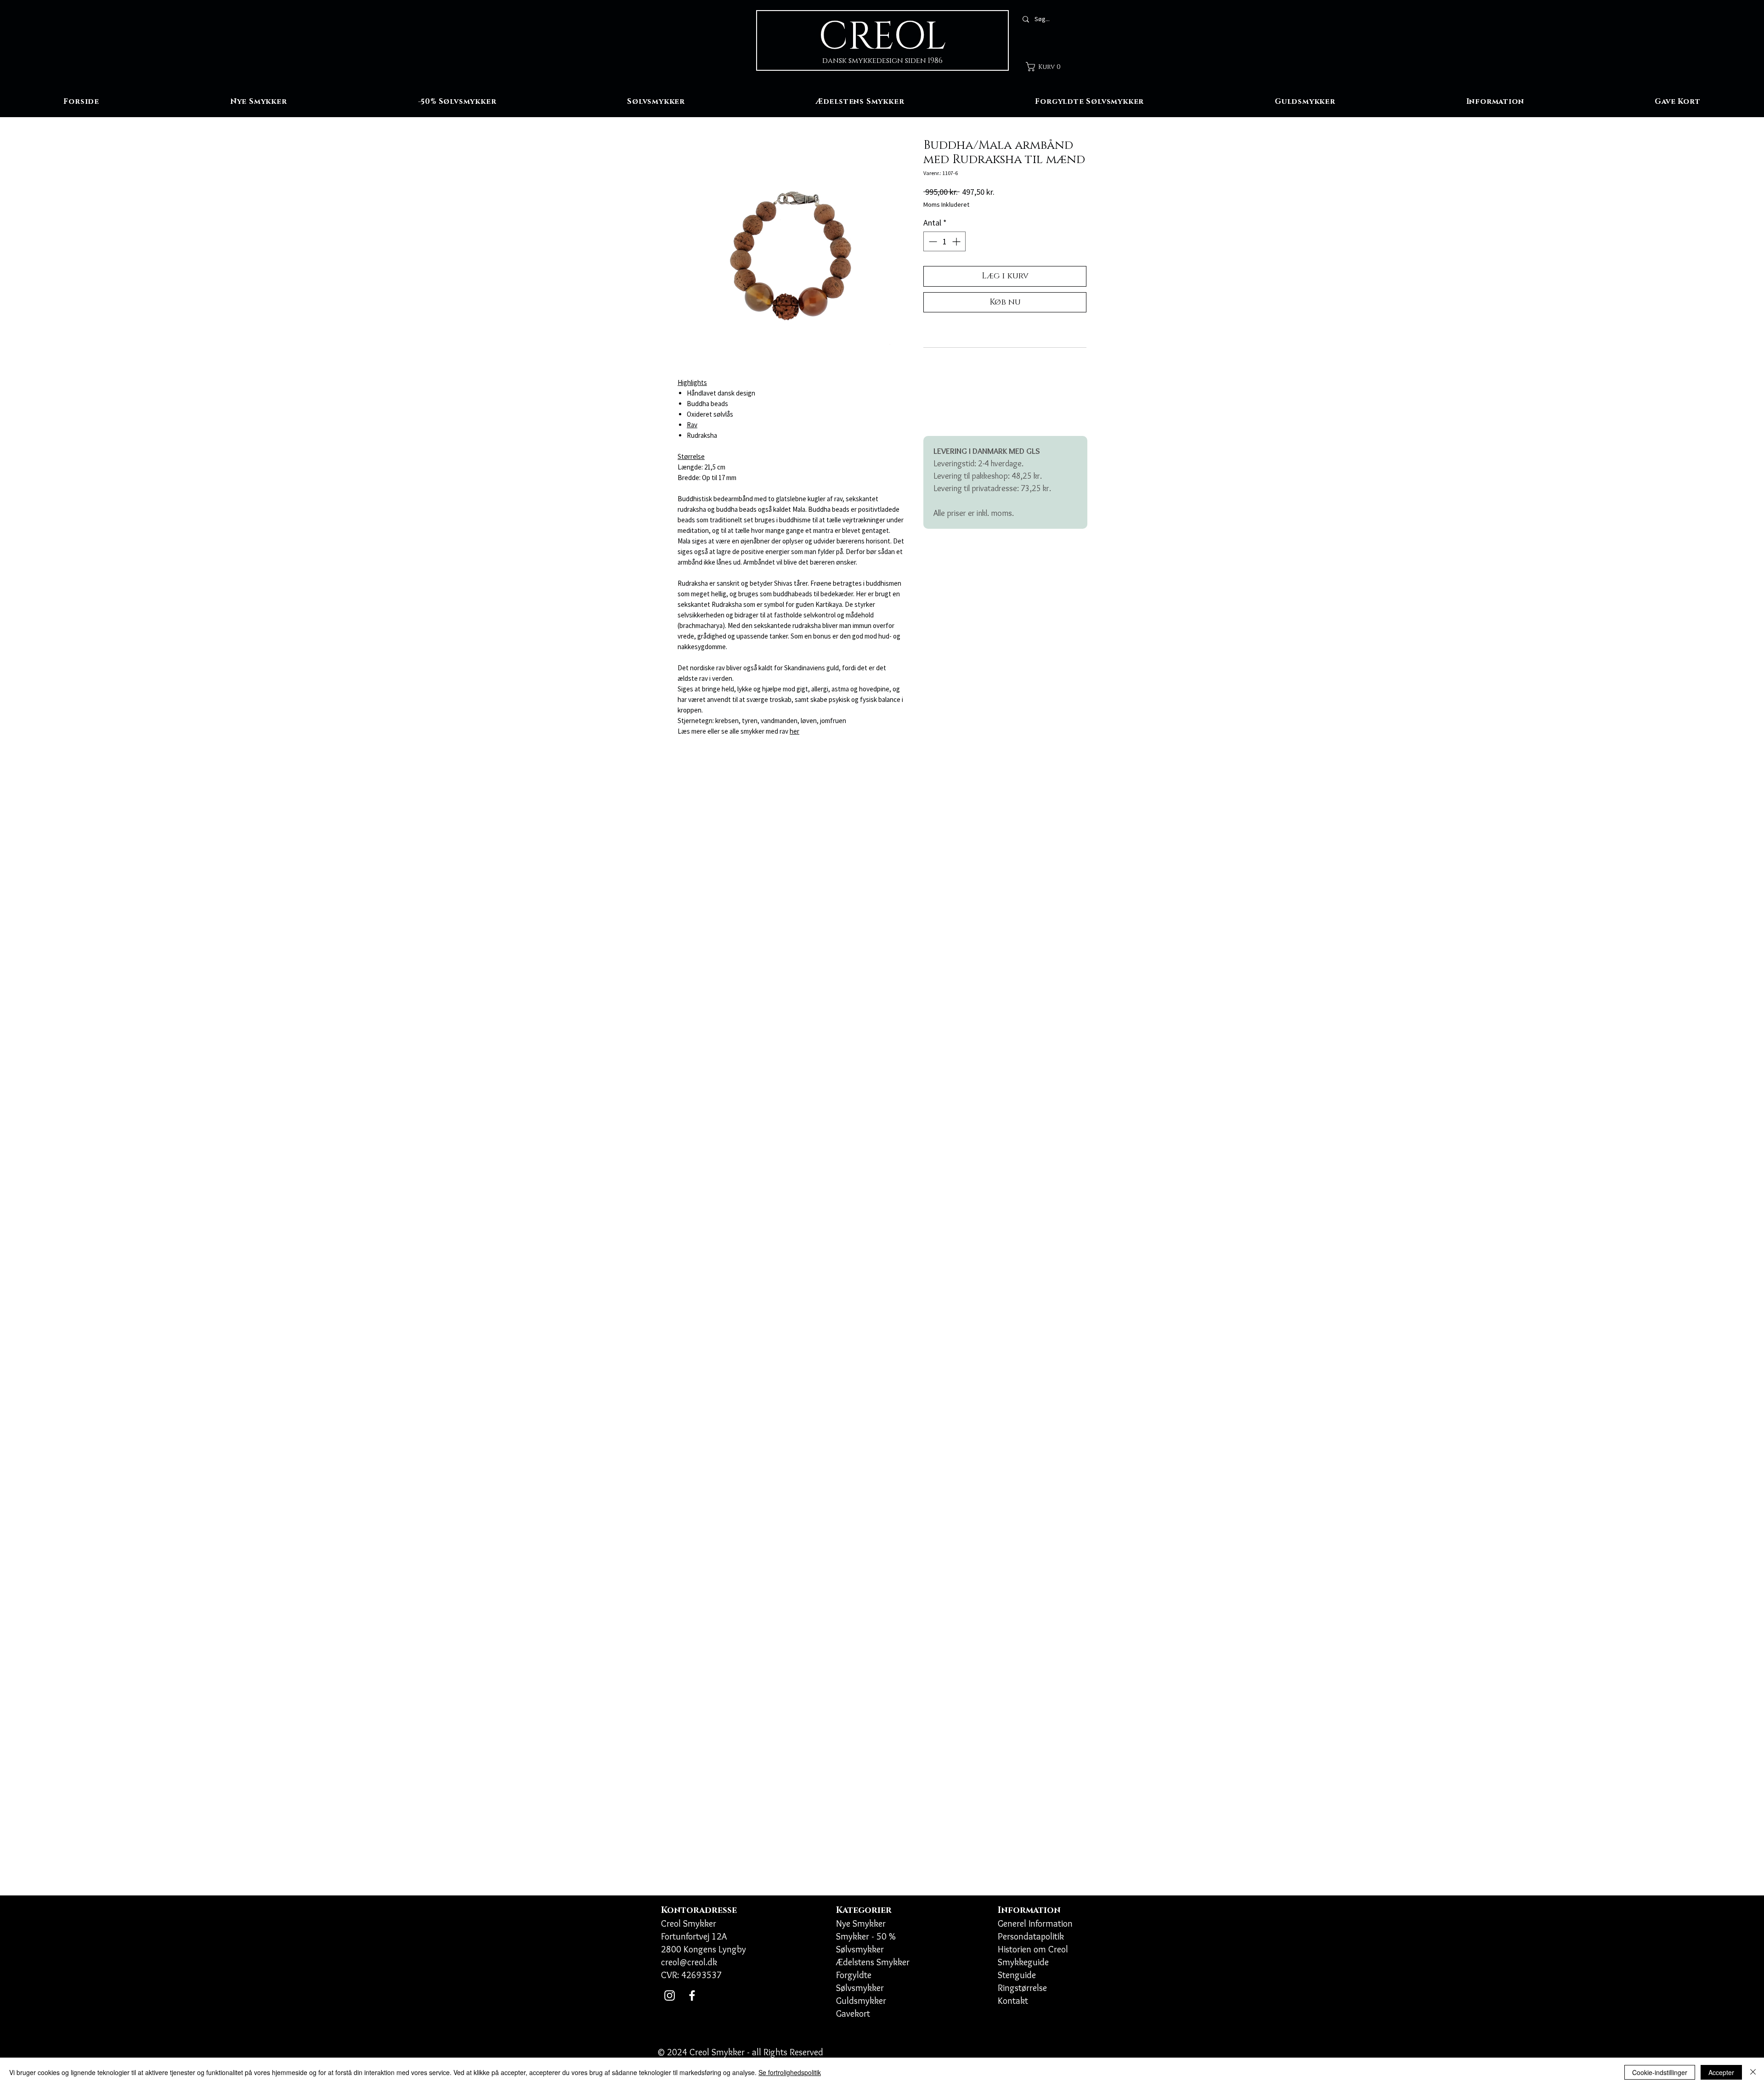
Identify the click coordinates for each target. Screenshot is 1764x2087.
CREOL (882, 37)
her (794, 731)
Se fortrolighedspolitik (790, 2072)
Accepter (1721, 2072)
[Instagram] (670, 1995)
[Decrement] (932, 241)
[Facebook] (692, 1995)
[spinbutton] (944, 241)
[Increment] (957, 241)
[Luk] (1753, 2072)
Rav (692, 425)
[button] (1046, 67)
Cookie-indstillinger (1660, 2072)
